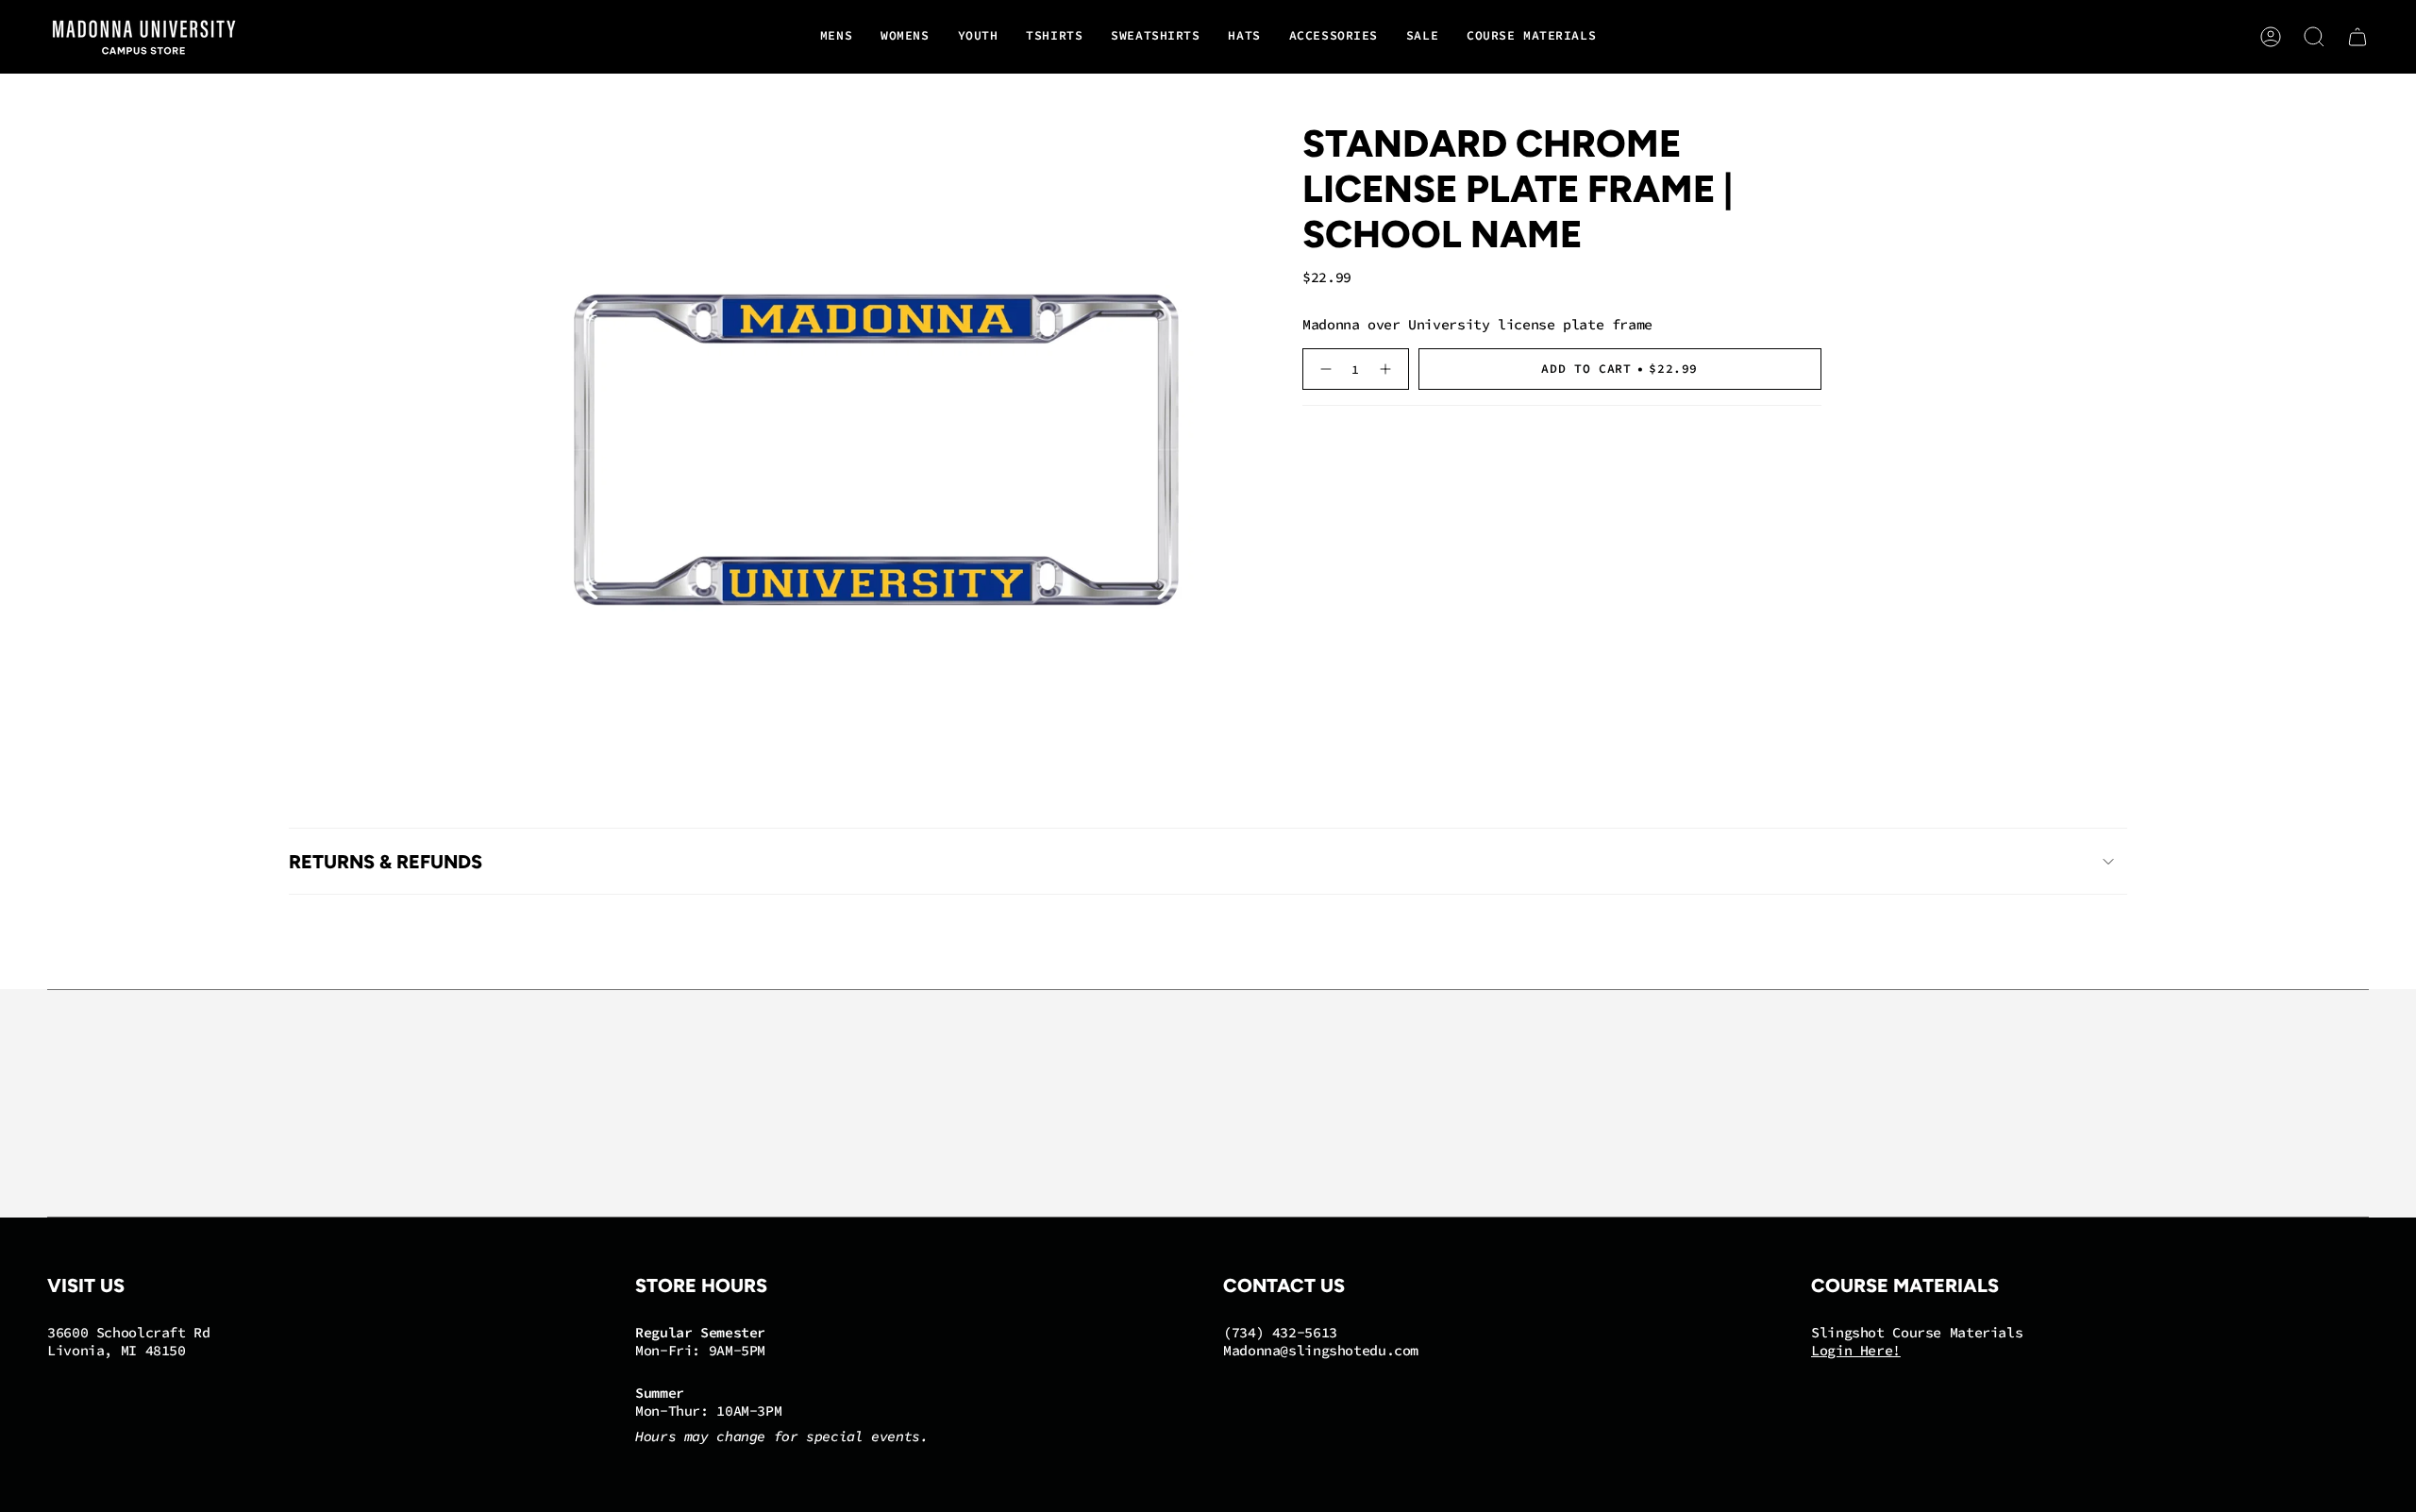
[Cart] (2357, 37)
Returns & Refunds (386, 862)
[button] (836, 37)
